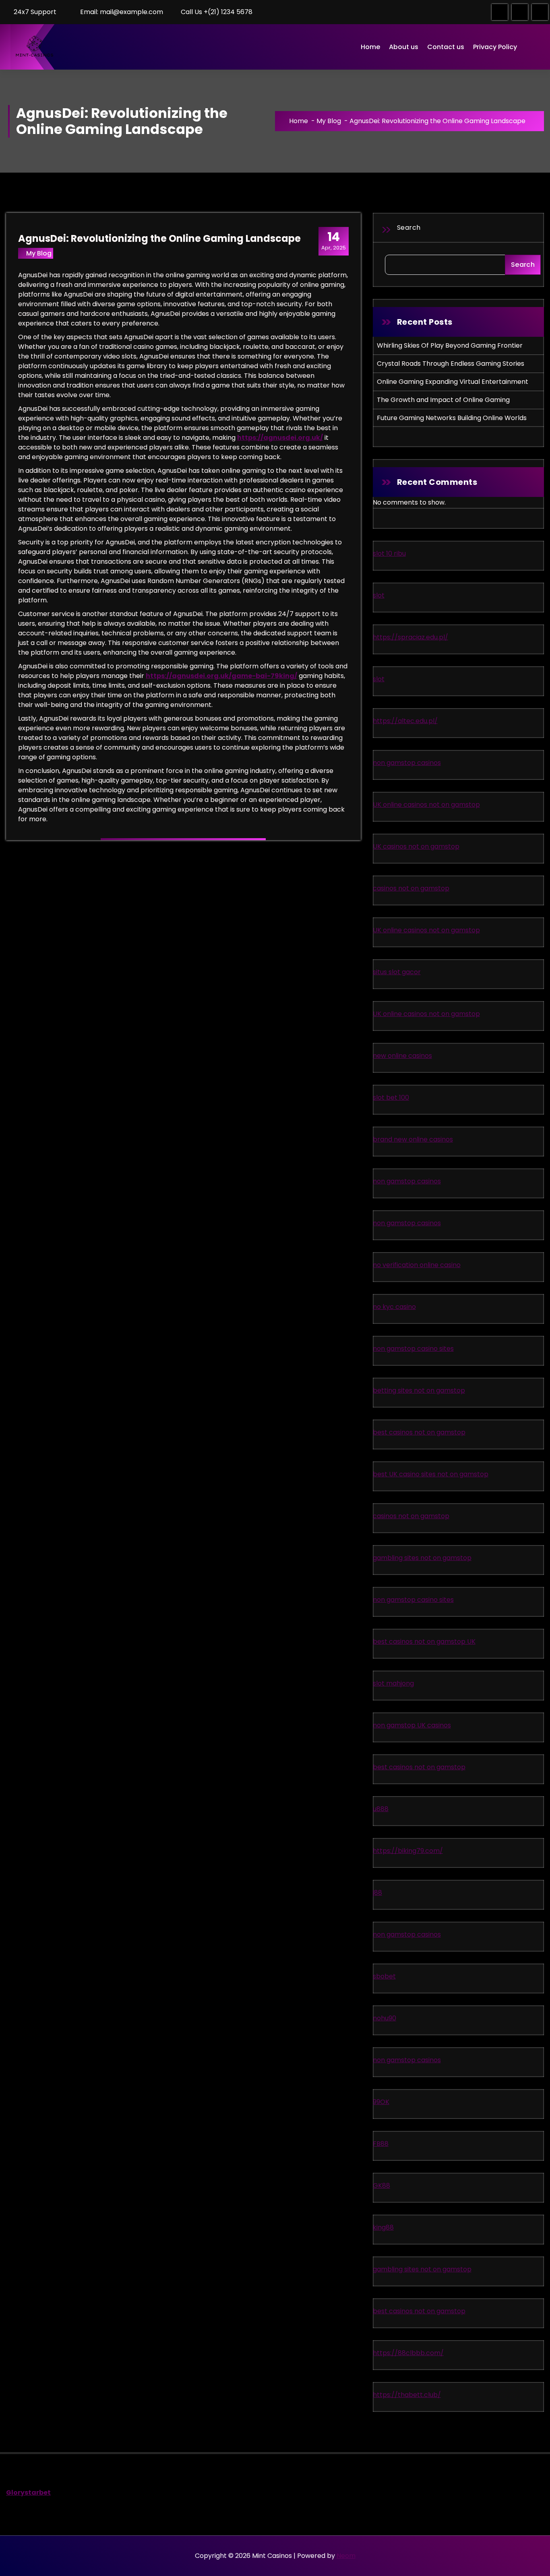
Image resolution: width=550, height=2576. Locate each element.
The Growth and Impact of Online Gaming (443, 400)
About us (404, 47)
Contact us (446, 47)
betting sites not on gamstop (419, 1390)
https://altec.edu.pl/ (405, 721)
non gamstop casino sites (413, 1349)
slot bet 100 (391, 1097)
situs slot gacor (397, 972)
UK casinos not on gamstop (416, 846)
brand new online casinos (413, 1139)
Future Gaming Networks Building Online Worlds (452, 418)
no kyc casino (394, 1307)
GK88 (381, 2185)
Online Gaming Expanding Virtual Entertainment (453, 382)
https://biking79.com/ (408, 1851)
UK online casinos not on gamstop (426, 805)
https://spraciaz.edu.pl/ (410, 637)
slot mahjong (393, 1683)
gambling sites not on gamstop (422, 1558)
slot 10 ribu (389, 553)
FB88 (381, 2144)
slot (379, 595)
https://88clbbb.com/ (408, 2353)
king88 (383, 2227)
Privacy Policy (495, 47)
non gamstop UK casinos (412, 1725)
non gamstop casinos (407, 763)
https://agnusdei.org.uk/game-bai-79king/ (221, 676)
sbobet (384, 1976)
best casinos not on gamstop (419, 1432)
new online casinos (402, 1056)
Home (370, 47)
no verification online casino (417, 1265)
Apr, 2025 (334, 241)
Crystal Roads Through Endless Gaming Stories (451, 364)
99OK (381, 2102)
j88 (377, 1893)
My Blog (329, 121)
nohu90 (385, 2018)
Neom (346, 2556)
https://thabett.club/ (407, 2395)
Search (409, 228)
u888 (381, 1809)
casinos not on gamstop (411, 888)
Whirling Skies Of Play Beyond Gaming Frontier (450, 345)
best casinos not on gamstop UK (424, 1641)
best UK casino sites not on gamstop (431, 1474)
